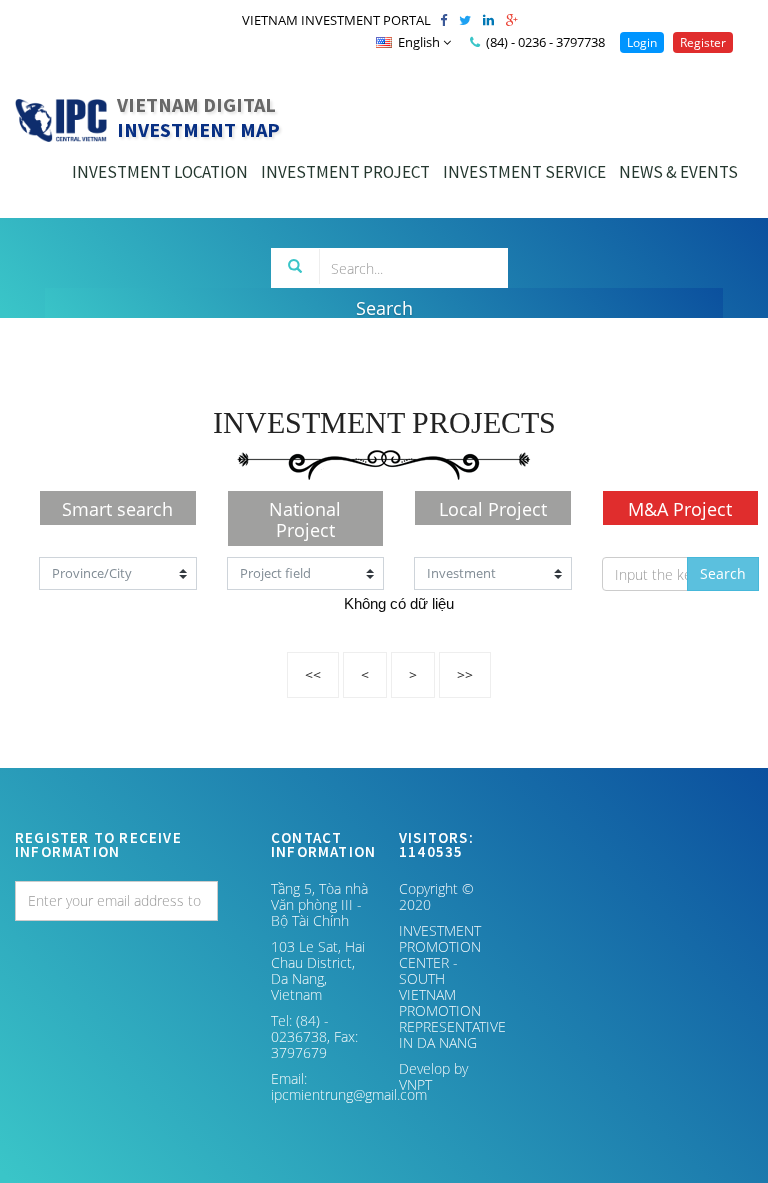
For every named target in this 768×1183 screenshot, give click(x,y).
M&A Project (680, 509)
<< (313, 674)
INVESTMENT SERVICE (524, 172)
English (419, 42)
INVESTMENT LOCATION (160, 172)
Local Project (493, 509)
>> (465, 674)
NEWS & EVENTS (678, 172)
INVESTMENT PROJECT (345, 172)
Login (642, 42)
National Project (305, 519)
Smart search (117, 509)
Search (723, 573)
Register (703, 42)
